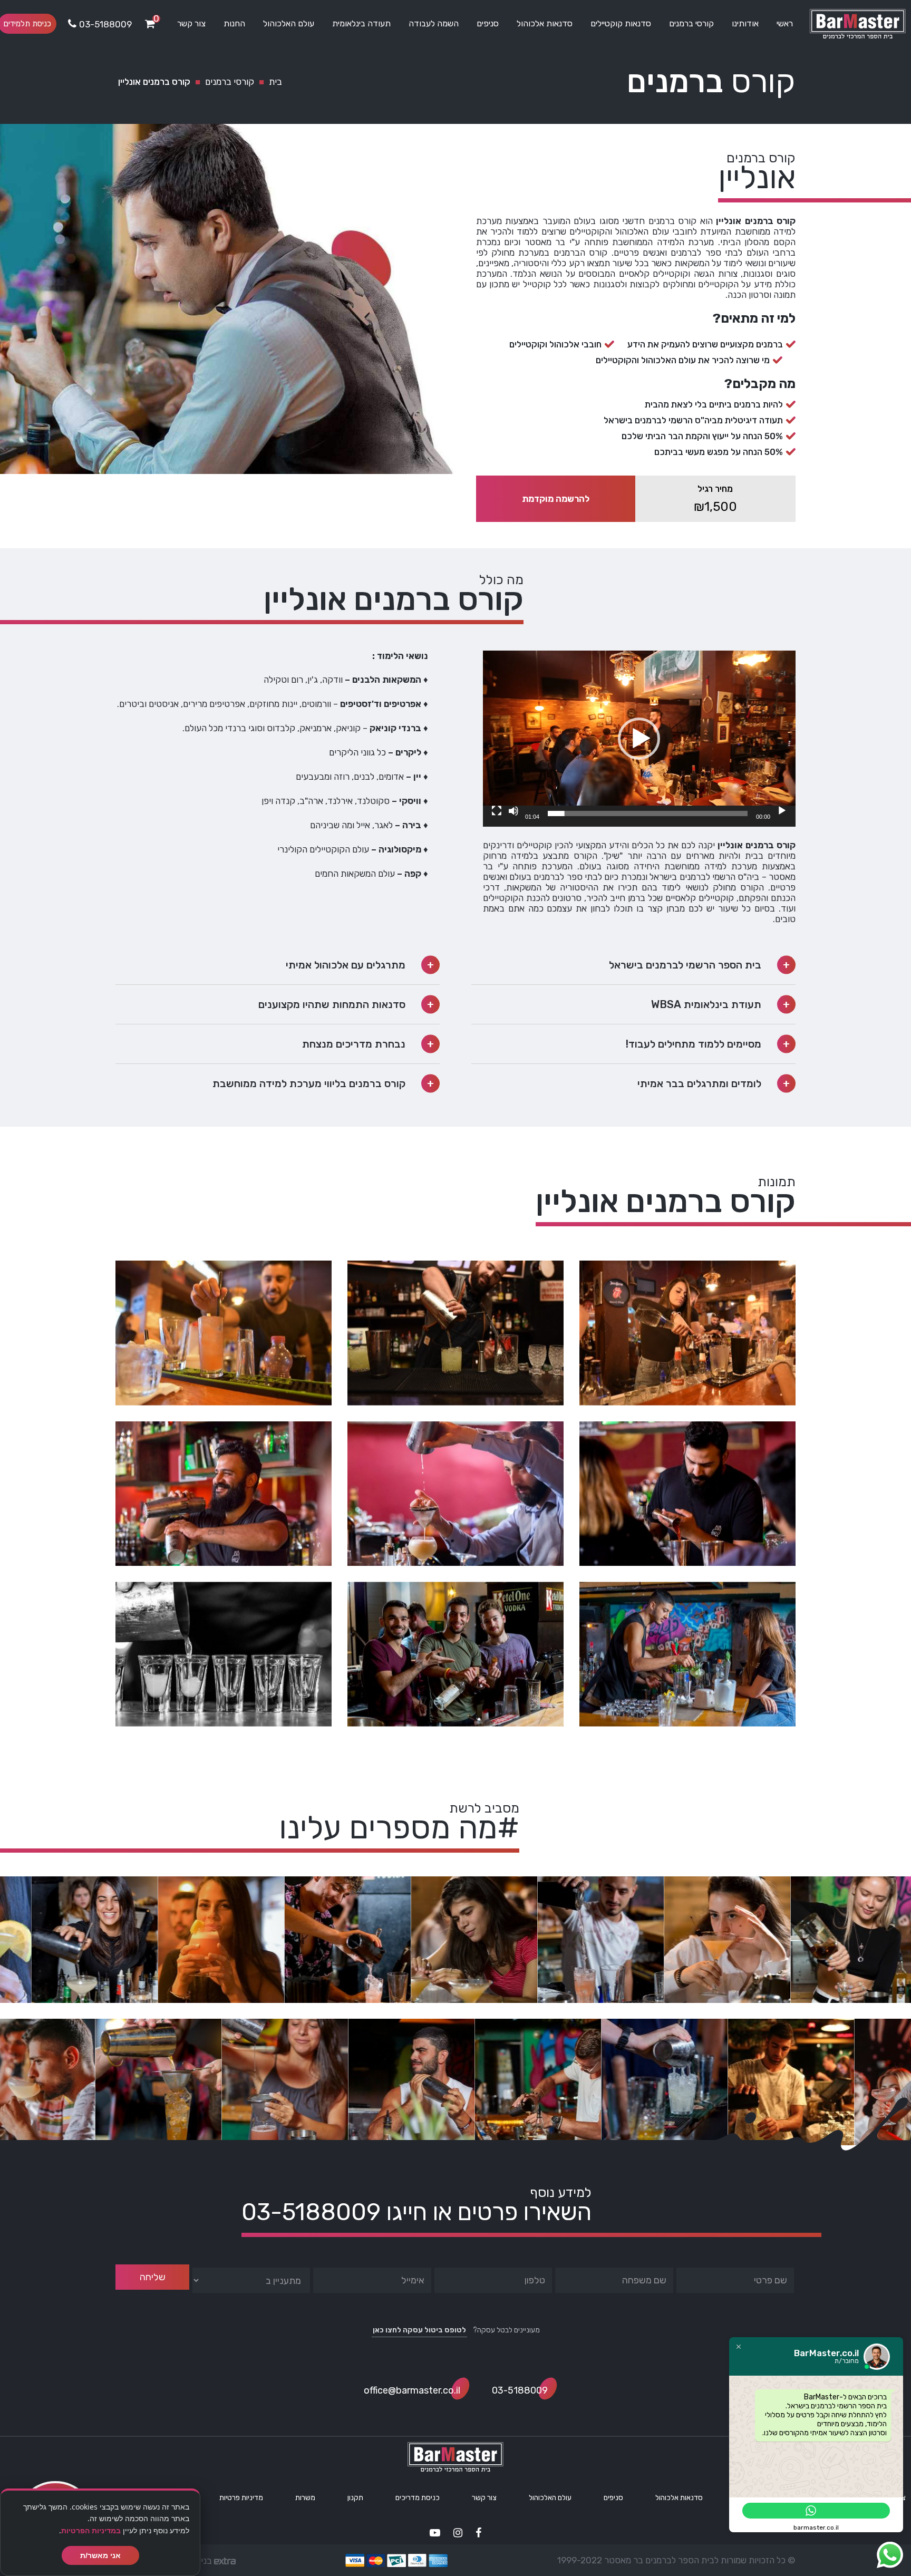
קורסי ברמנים (691, 23)
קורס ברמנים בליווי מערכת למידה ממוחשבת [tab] (309, 1083)
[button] (639, 739)
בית (275, 82)
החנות (234, 23)
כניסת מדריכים (418, 2498)
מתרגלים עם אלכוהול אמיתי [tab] (346, 965)
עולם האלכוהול (289, 23)
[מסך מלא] (497, 811)
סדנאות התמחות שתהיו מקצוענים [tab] (332, 1004)
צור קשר (191, 23)
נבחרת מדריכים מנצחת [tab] (354, 1044)
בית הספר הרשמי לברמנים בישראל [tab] (685, 965)
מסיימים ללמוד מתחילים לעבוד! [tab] (694, 1044)
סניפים (488, 23)
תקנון (355, 2498)
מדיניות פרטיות (241, 2498)
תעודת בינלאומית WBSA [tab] (706, 1004)
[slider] (648, 814)
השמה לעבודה (434, 23)
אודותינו (745, 23)
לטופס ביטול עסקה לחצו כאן (419, 2330)
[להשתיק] (513, 811)
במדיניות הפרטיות (91, 2530)
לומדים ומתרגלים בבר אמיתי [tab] (699, 1083)
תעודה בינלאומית (361, 23)
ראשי (785, 23)
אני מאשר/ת (100, 2555)
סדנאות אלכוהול (545, 23)
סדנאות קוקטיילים (621, 23)
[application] (639, 739)
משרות (305, 2498)
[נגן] (782, 811)
